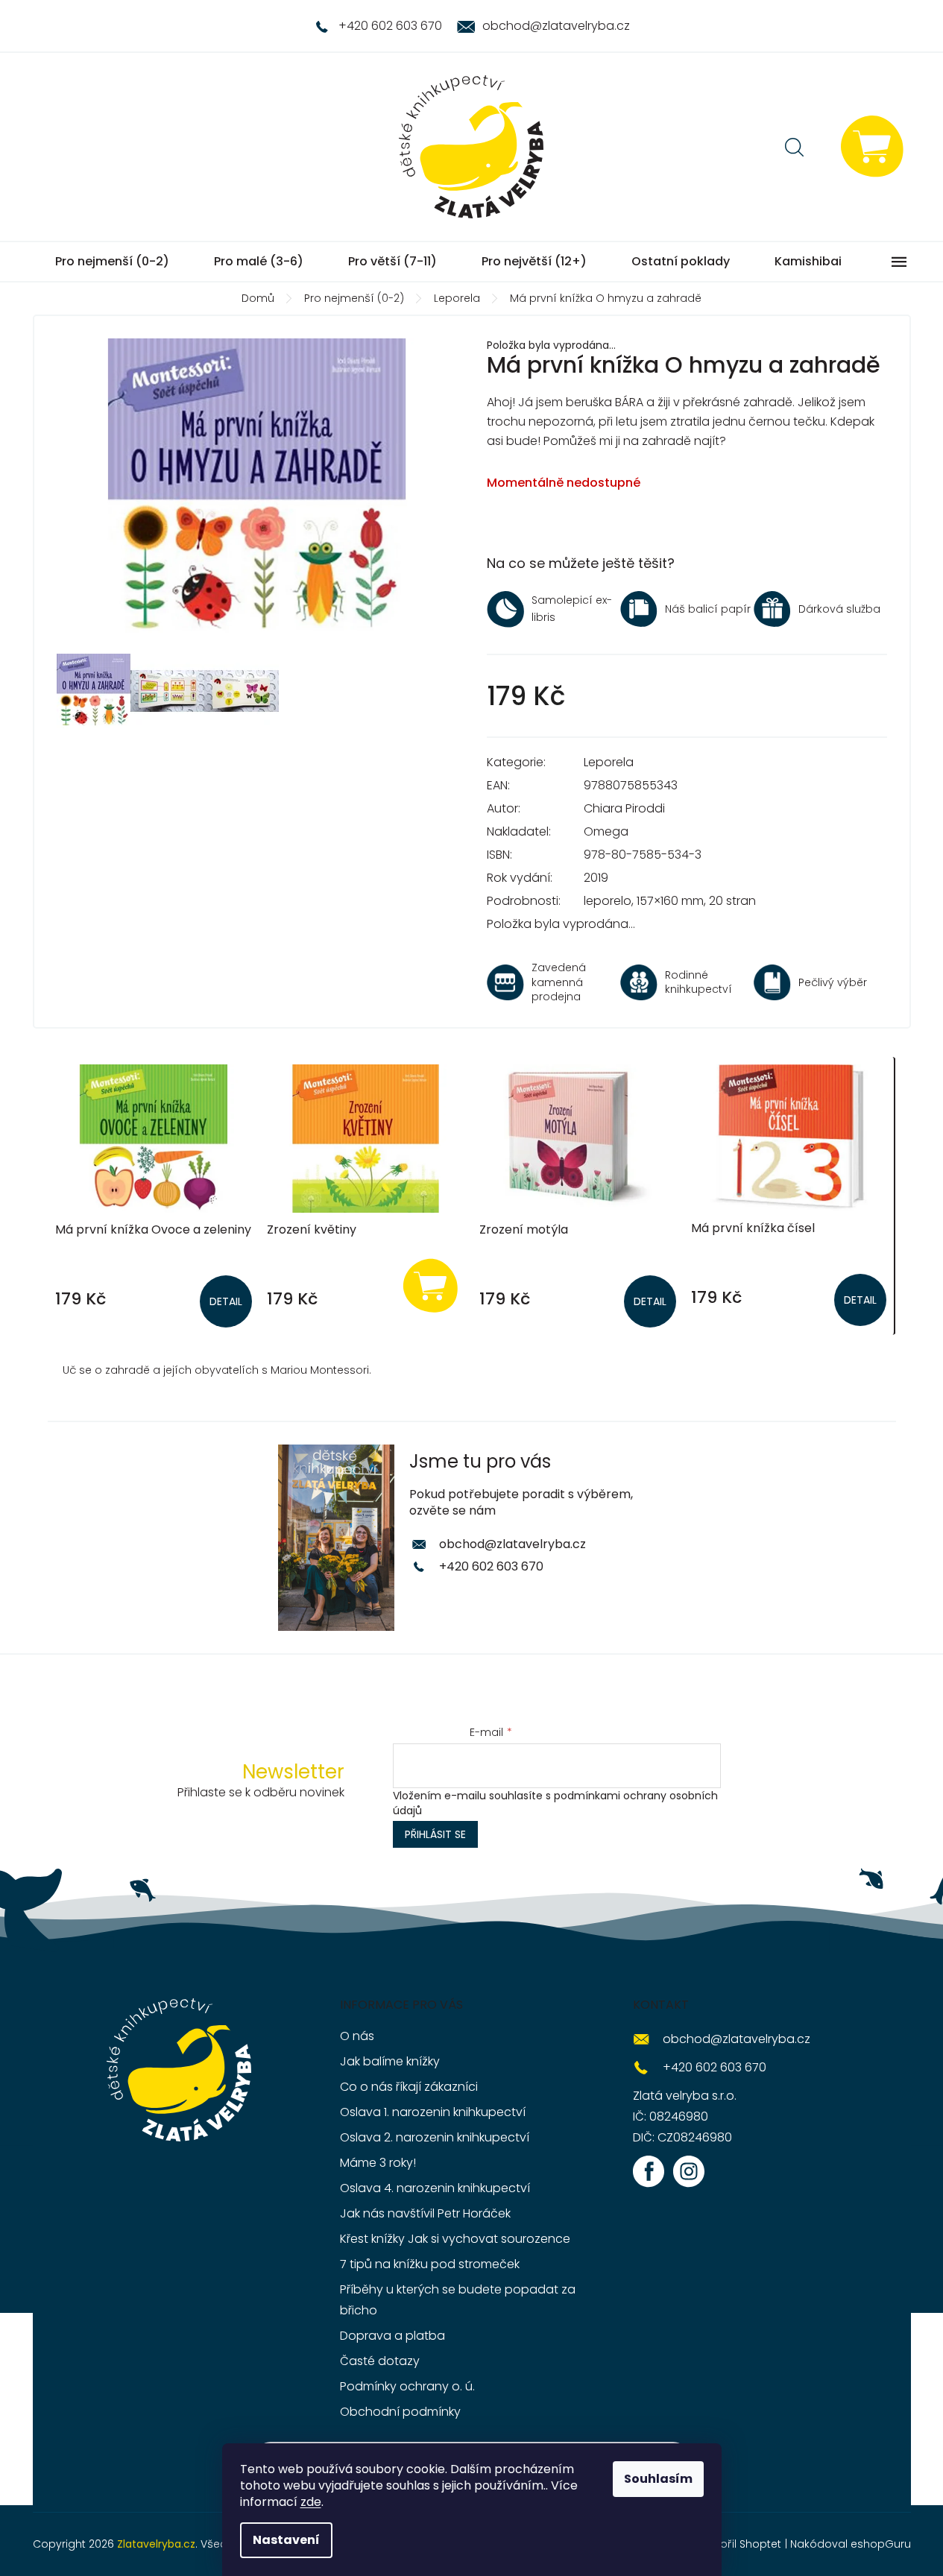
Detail (226, 1301)
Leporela (609, 762)
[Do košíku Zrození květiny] (431, 1285)
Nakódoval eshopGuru (851, 2544)
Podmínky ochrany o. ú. (407, 2386)
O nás (357, 2036)
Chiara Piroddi (624, 808)
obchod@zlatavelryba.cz (512, 1544)
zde (311, 2502)
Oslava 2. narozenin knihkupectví (435, 2137)
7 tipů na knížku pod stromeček (430, 2264)
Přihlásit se (435, 1834)
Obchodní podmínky (400, 2412)
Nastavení (286, 2540)
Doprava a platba (392, 2336)
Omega (606, 831)
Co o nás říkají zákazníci (409, 2087)
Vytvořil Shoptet (739, 2544)
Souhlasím (658, 2479)
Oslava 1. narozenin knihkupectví (433, 2112)
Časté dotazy (380, 2361)
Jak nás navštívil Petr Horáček (425, 2213)
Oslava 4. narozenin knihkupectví (435, 2188)
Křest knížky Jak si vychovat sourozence (455, 2239)
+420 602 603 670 (491, 1566)
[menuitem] (112, 262)
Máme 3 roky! (378, 2163)
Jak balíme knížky (390, 2061)
